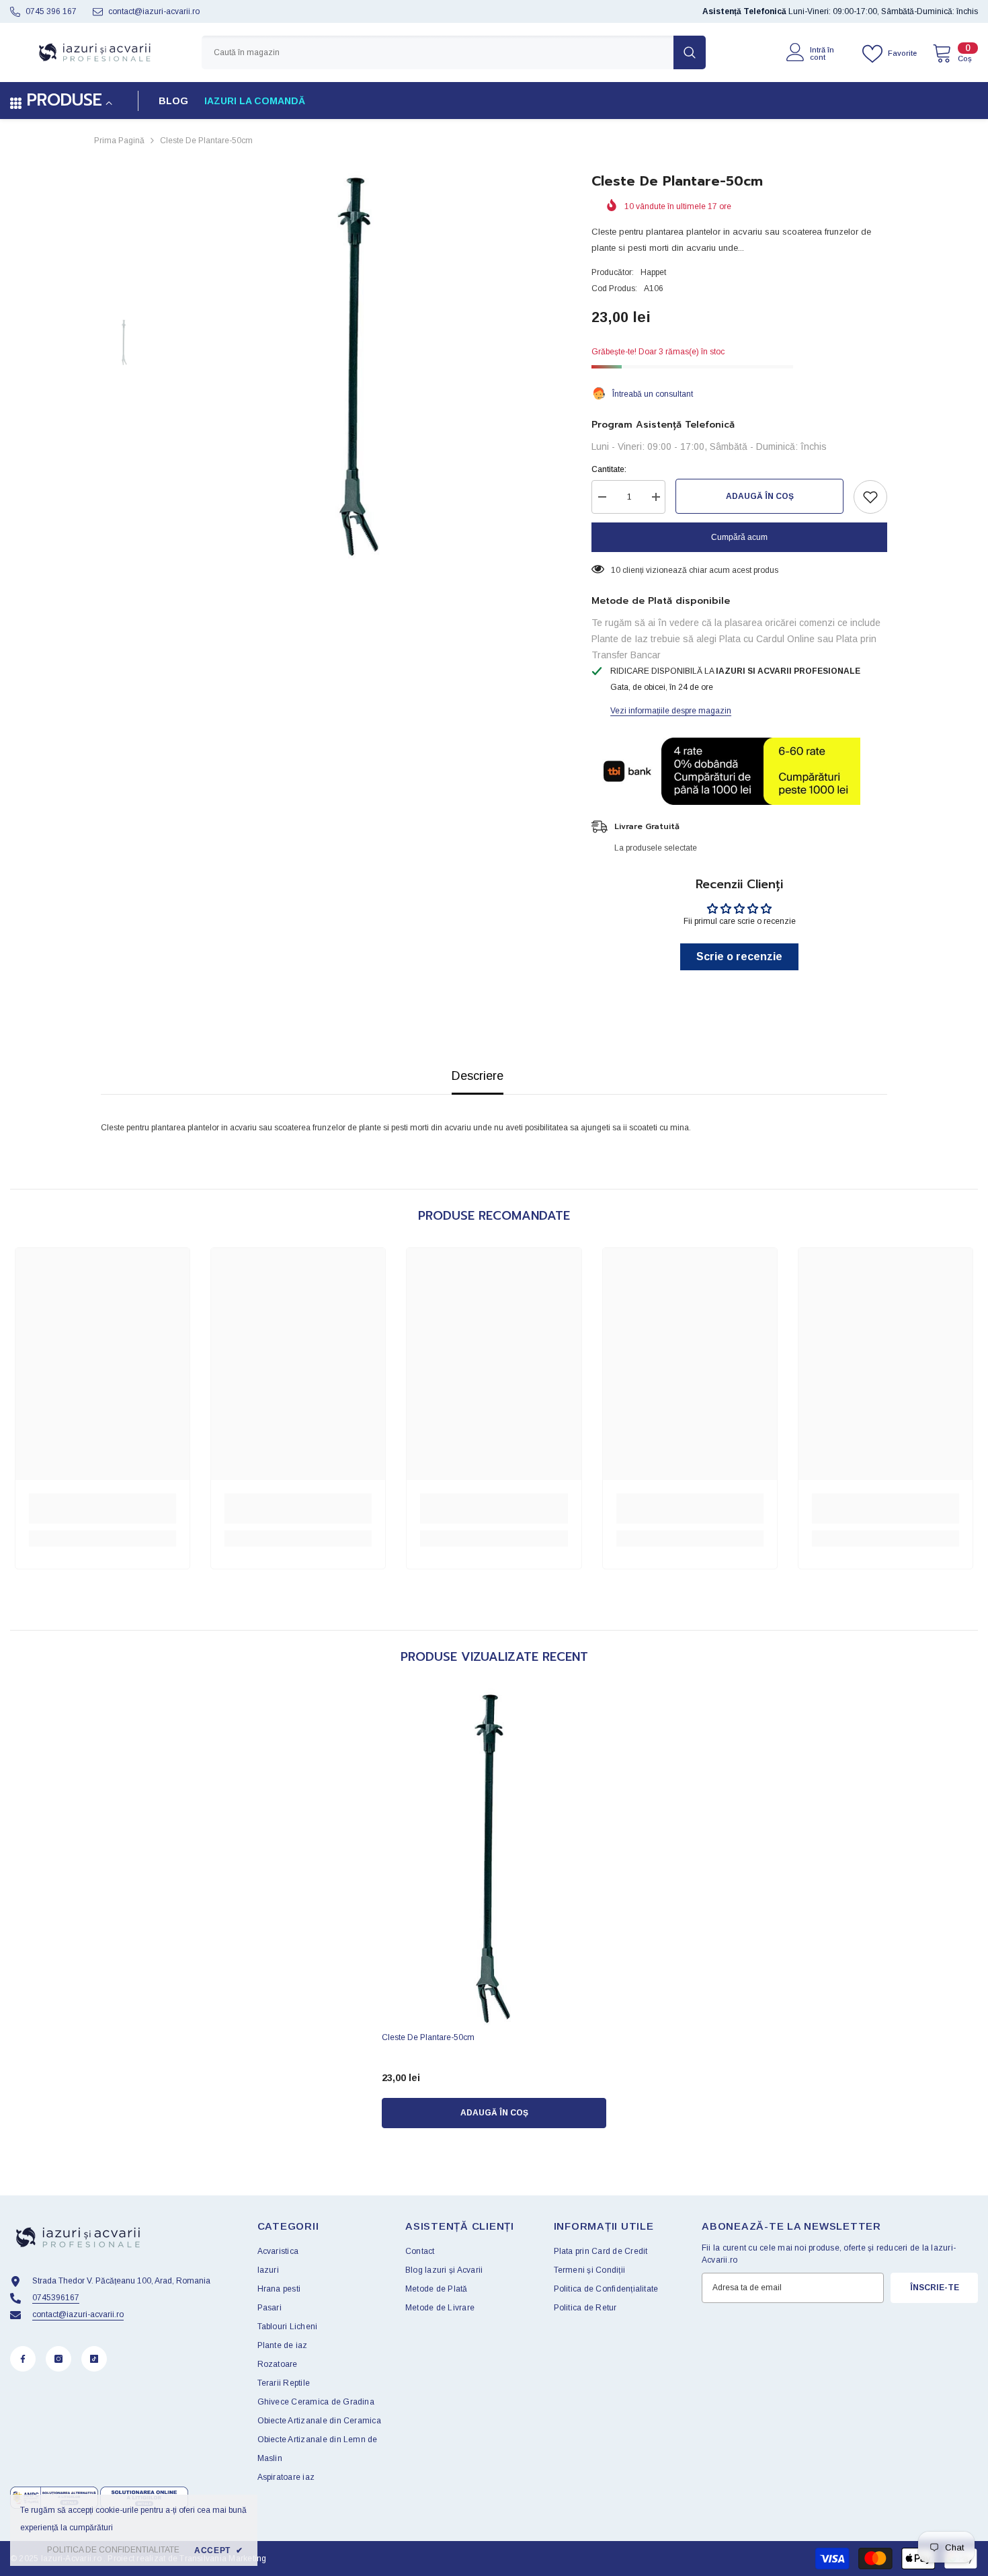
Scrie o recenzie (739, 957)
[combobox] (438, 52)
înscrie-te (935, 2288)
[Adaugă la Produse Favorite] (870, 497)
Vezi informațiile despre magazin (671, 711)
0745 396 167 (51, 11)
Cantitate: (609, 469)
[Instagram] (58, 2359)
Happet (653, 272)
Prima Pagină (119, 141)
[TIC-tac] (94, 2359)
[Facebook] (23, 2359)
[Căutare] (454, 52)
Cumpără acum (739, 537)
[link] (102, 1509)
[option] (360, 365)
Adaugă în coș (760, 496)
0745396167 (56, 2298)
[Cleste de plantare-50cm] (494, 1857)
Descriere (478, 1076)
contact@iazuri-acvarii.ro (154, 11)
